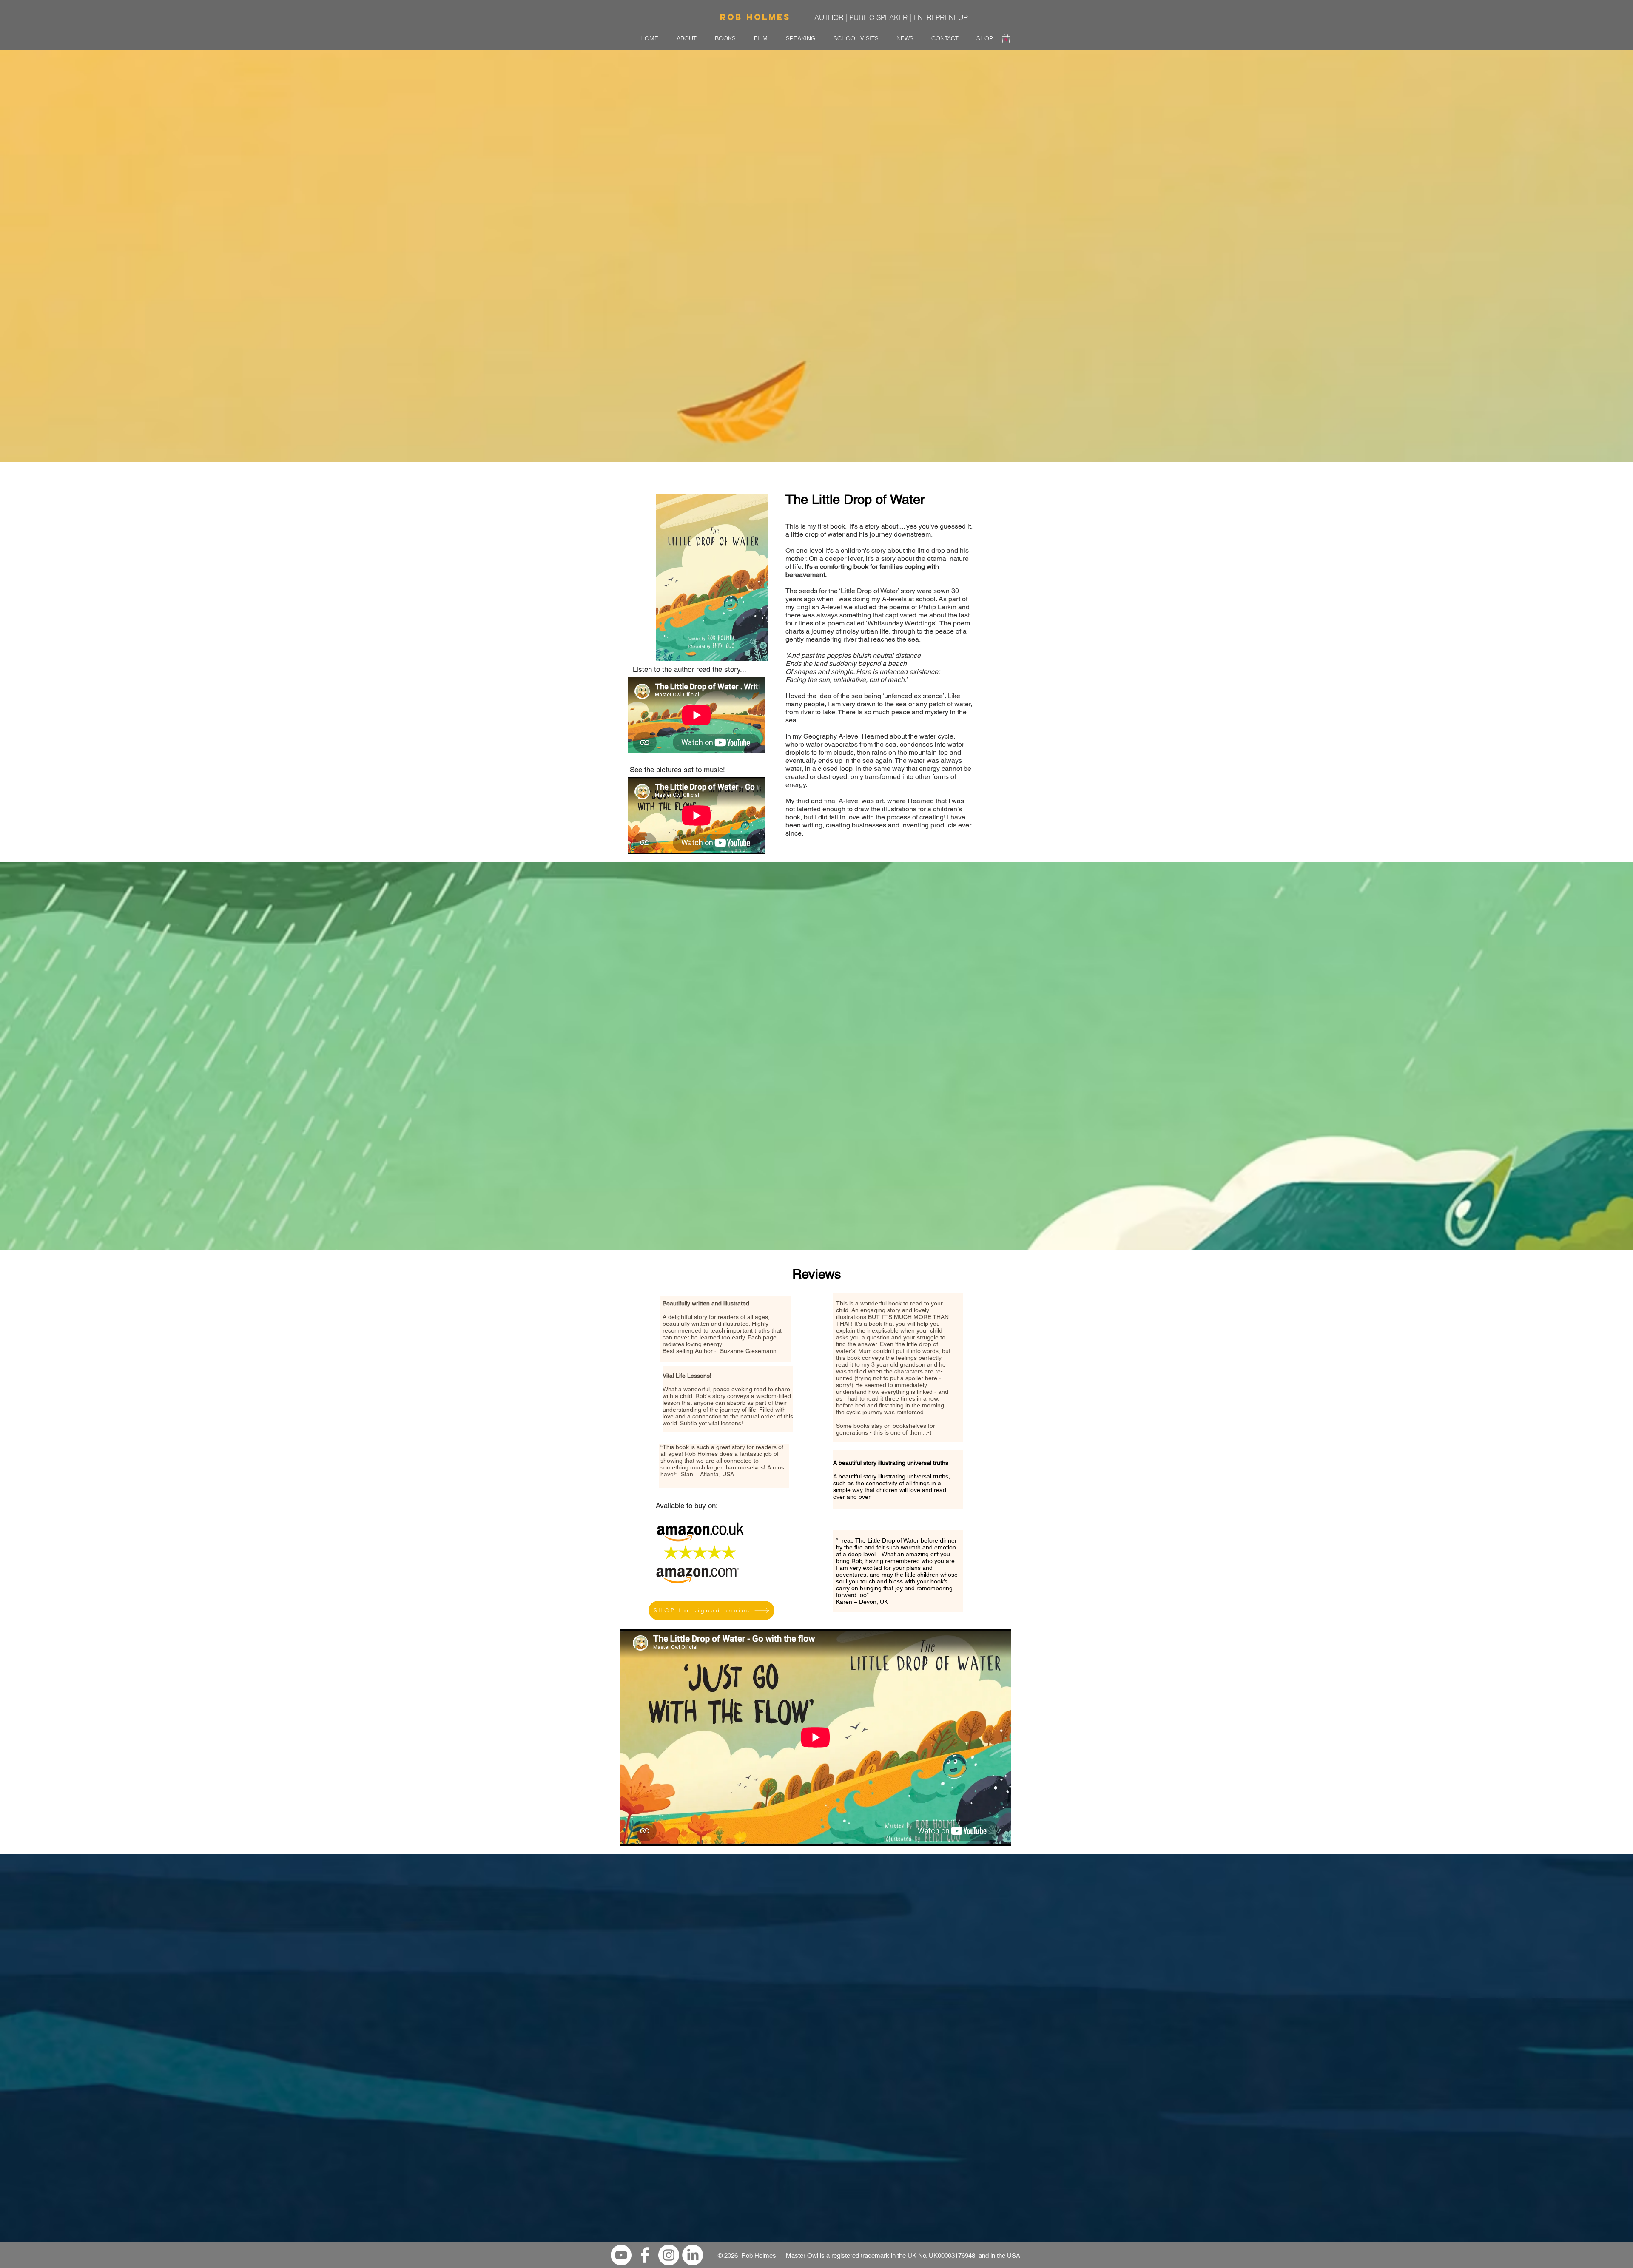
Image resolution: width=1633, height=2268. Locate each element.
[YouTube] (621, 2255)
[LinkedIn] (693, 2255)
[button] (1006, 38)
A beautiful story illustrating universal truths (891, 1463)
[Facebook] (645, 2255)
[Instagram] (669, 2255)
